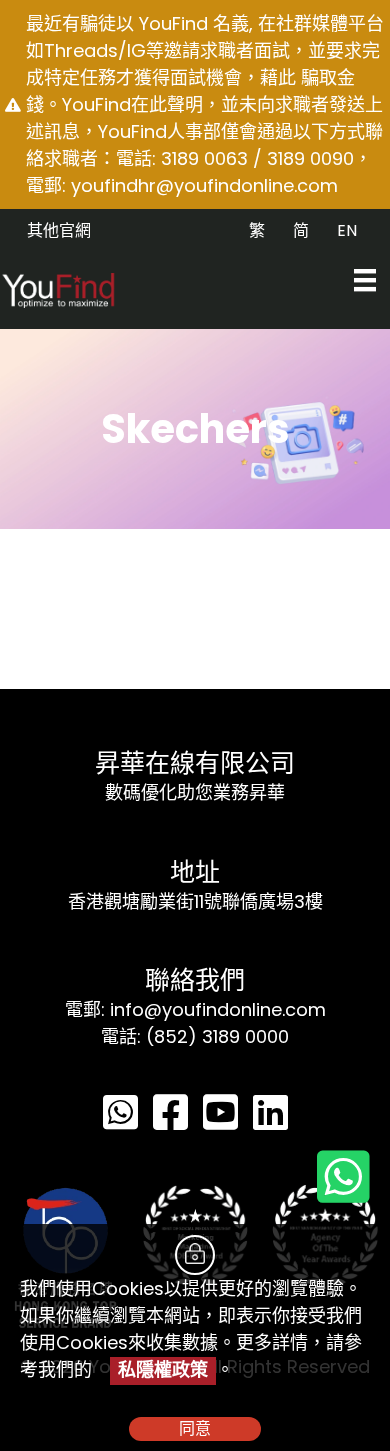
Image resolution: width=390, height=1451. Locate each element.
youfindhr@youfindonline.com (204, 185)
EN (347, 230)
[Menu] (365, 280)
